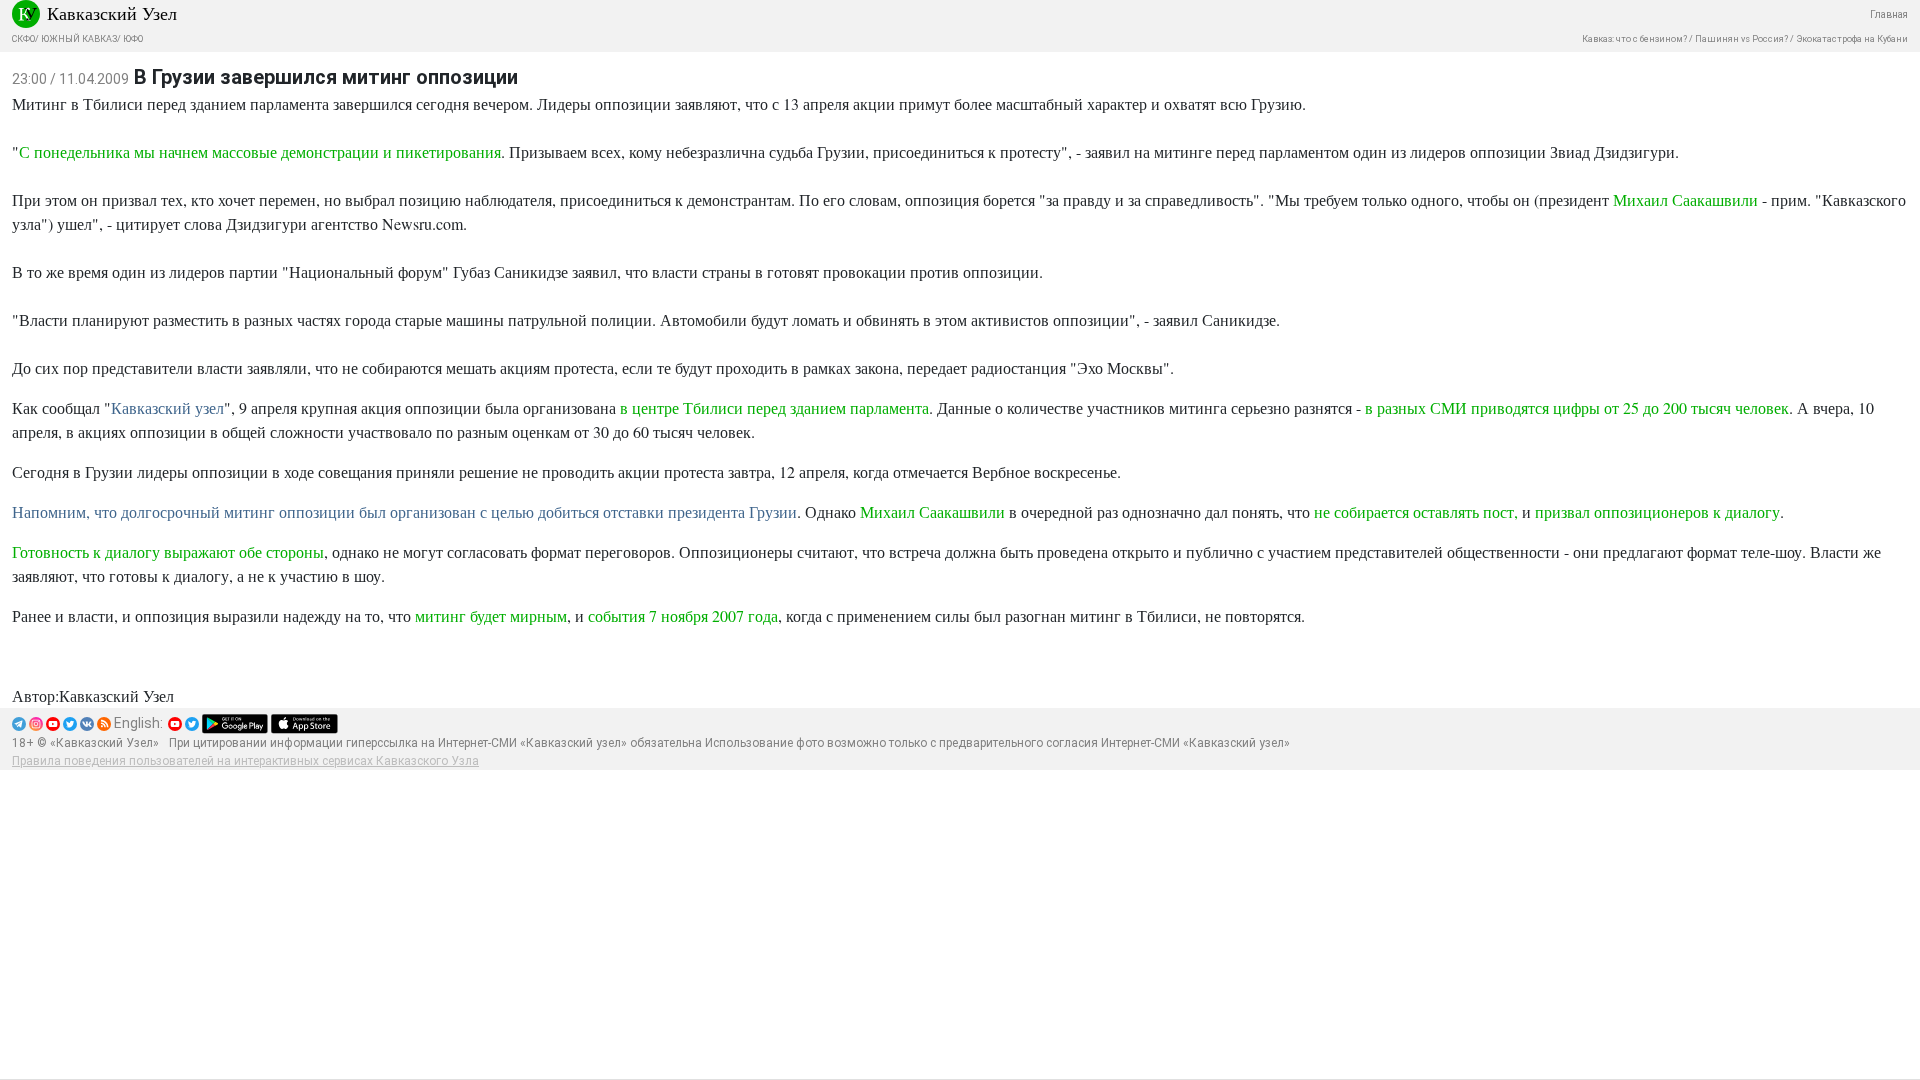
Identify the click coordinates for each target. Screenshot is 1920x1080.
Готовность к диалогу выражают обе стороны (168, 551)
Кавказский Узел (112, 13)
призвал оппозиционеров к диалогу (1657, 511)
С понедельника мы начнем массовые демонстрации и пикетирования (260, 151)
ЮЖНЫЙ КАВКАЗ (79, 39)
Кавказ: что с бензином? (1634, 39)
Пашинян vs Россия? (1741, 39)
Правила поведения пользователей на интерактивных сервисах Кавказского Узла (245, 761)
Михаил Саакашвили (1685, 199)
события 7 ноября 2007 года (683, 615)
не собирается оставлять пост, (1416, 511)
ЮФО (133, 39)
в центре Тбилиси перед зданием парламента (774, 407)
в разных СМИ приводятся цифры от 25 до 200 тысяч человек (1577, 407)
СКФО (23, 39)
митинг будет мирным (491, 615)
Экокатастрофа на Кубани (1852, 39)
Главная (1889, 14)
